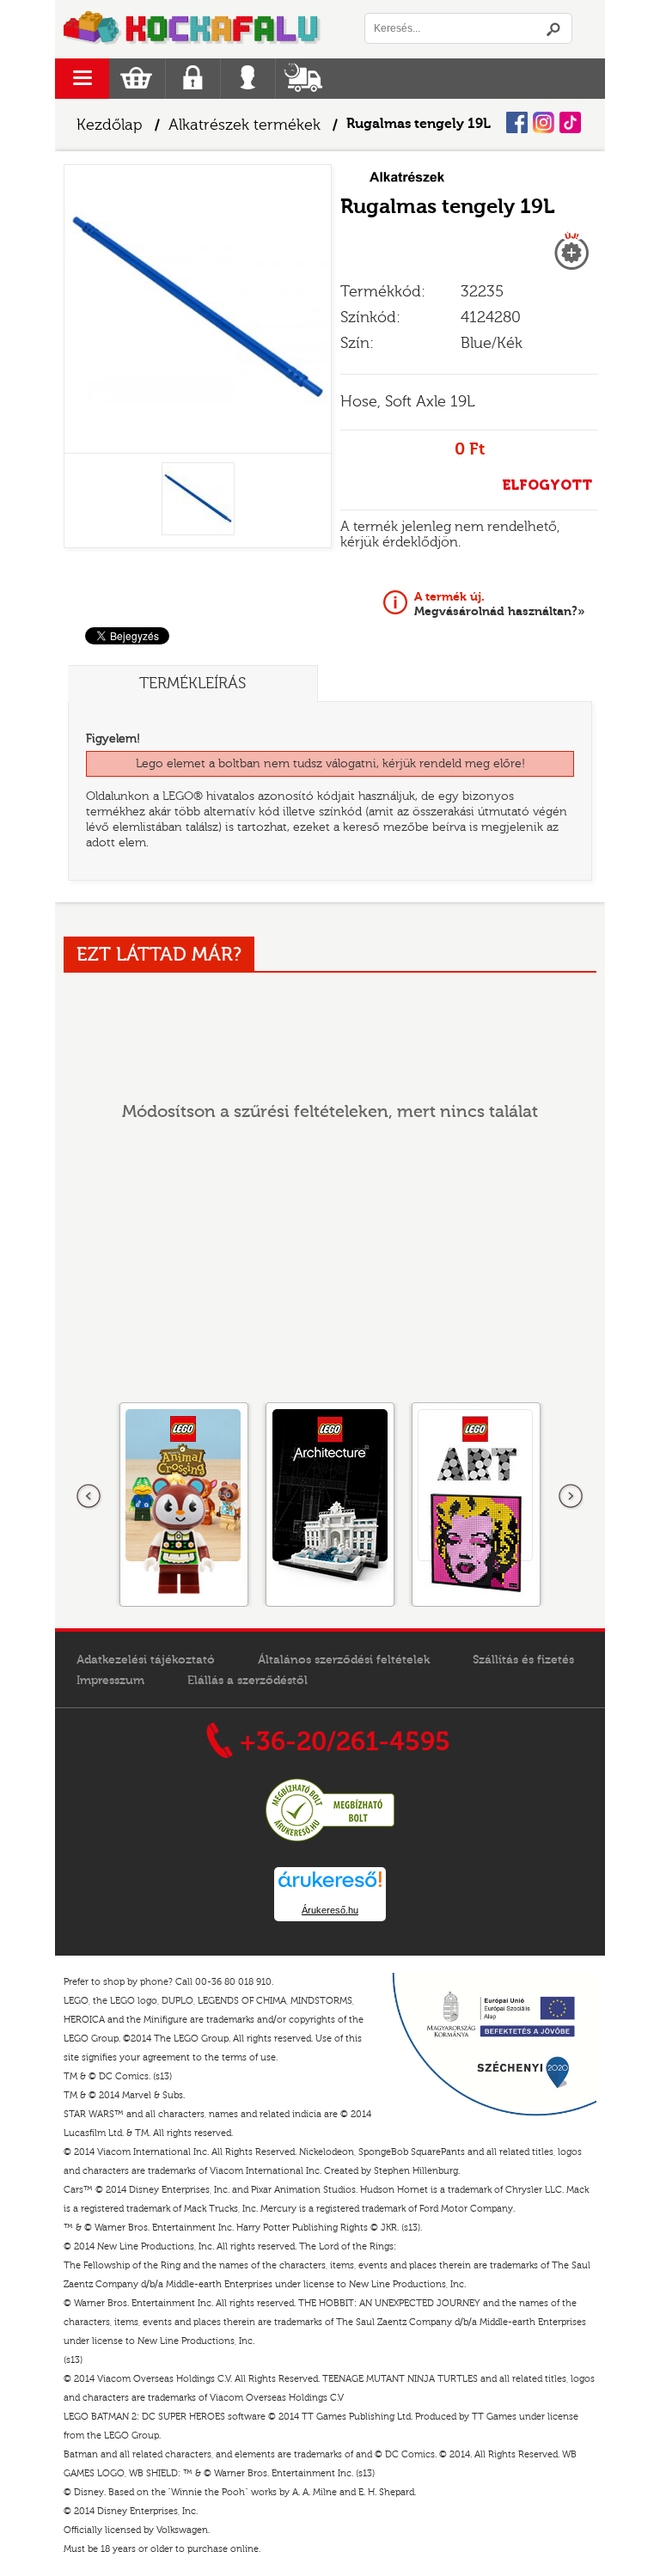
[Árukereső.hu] (330, 1839)
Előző (89, 1497)
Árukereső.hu (330, 1910)
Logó (192, 29)
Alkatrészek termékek (244, 125)
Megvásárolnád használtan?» (500, 604)
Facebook (517, 122)
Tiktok (570, 122)
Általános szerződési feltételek (344, 1660)
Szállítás (303, 79)
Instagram (544, 122)
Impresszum (110, 1681)
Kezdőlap (110, 125)
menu (82, 79)
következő (571, 1497)
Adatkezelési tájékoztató (146, 1660)
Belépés (248, 79)
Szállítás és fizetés (523, 1660)
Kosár (136, 79)
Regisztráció (193, 79)
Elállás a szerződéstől (247, 1681)
